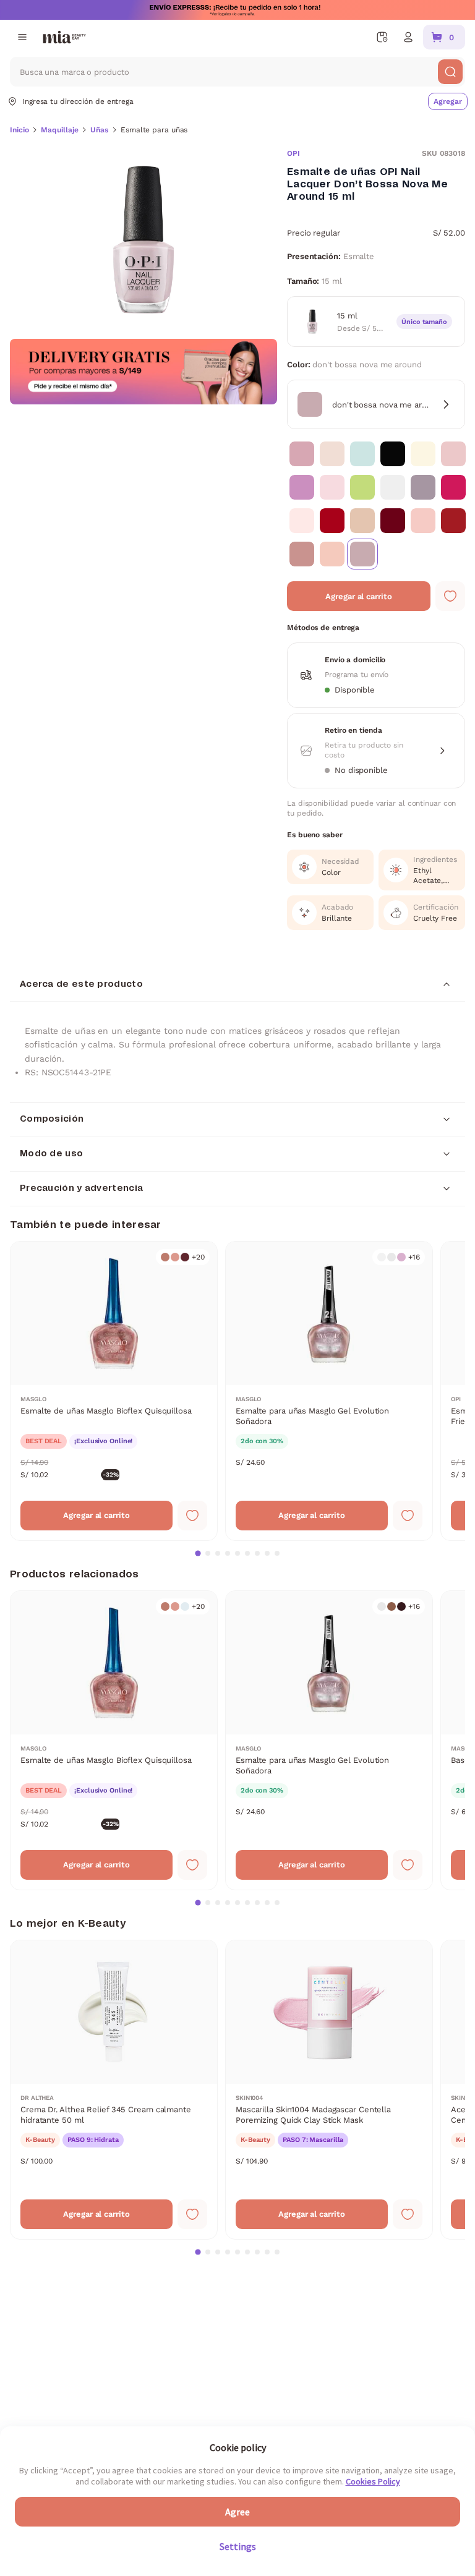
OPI (293, 153)
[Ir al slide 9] (277, 1553)
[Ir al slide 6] (247, 1553)
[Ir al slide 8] (267, 1553)
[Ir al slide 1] (198, 1553)
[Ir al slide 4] (228, 1553)
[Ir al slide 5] (237, 1553)
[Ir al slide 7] (257, 1553)
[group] (143, 240)
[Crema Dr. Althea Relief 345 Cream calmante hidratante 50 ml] (114, 2090)
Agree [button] (237, 2512)
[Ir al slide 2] (208, 1553)
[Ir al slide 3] (218, 1553)
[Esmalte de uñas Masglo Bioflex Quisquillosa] (114, 1391)
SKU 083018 (443, 153)
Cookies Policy (373, 2481)
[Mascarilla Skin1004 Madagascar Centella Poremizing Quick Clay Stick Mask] (329, 2090)
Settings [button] (238, 2546)
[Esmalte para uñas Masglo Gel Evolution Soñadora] (329, 1391)
